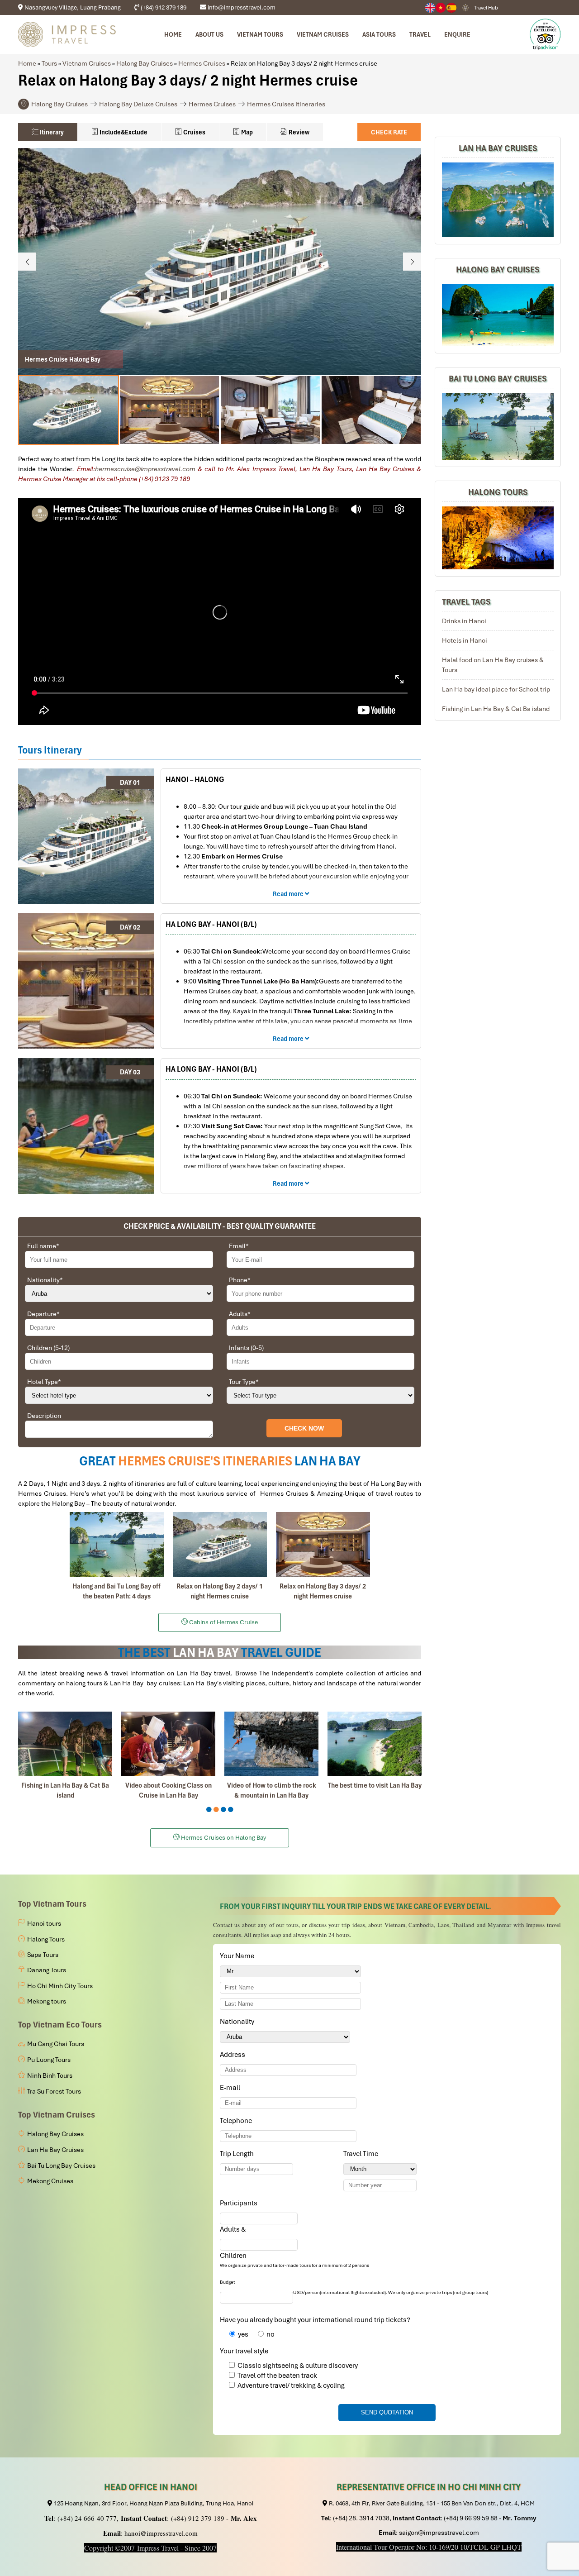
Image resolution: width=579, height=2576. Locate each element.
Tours (49, 63)
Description (44, 1416)
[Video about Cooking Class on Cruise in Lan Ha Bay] (168, 1744)
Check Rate (389, 132)
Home (173, 34)
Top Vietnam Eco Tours (60, 2025)
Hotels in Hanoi (465, 640)
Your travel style (244, 2351)
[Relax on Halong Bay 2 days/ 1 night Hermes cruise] (220, 1544)
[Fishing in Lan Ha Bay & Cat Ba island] (65, 1744)
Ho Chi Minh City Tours (60, 1986)
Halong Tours (498, 492)
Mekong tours (47, 2001)
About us (209, 34)
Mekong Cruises (50, 2181)
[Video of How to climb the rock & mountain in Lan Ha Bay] (271, 1744)
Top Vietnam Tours (52, 1904)
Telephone (237, 2121)
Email (239, 1246)
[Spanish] (452, 8)
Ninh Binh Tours (50, 2075)
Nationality (45, 1280)
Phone (240, 1280)
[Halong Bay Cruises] (498, 315)
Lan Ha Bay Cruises (498, 148)
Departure (43, 1314)
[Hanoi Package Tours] (498, 426)
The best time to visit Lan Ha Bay (375, 1785)
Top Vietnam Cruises (57, 2115)
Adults (240, 1314)
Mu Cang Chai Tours (56, 2044)
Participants (240, 2203)
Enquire (457, 34)
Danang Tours (47, 1970)
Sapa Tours (43, 1955)
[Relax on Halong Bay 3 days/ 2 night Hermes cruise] (323, 1544)
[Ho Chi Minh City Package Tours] (498, 538)
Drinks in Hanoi (464, 621)
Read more (289, 894)
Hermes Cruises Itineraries (286, 104)
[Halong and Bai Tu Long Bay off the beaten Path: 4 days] (117, 1544)
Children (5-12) (48, 1348)
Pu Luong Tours (49, 2060)
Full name (43, 1246)
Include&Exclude (123, 132)
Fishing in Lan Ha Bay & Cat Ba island (496, 709)
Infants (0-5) (246, 1348)
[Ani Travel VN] (441, 8)
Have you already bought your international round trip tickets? (315, 2320)
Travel (420, 34)
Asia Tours (379, 34)
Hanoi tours (44, 1923)
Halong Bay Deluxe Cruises (138, 104)
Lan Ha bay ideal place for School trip (496, 689)
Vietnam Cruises (323, 34)
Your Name (239, 1956)
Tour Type (244, 1382)
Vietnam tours (260, 34)
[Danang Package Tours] (498, 200)
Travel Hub (486, 8)
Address (233, 2055)
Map (246, 132)
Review (298, 132)
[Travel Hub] (465, 7)
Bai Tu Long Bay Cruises (498, 379)
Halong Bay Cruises (145, 63)
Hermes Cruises (202, 63)
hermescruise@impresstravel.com (145, 469)
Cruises (194, 132)
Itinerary (51, 132)
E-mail (232, 2088)
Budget (228, 2282)
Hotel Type (44, 1382)
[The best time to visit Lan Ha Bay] (375, 1744)
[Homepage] (67, 34)
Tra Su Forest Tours (54, 2091)
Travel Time (362, 2154)
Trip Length (238, 2154)
